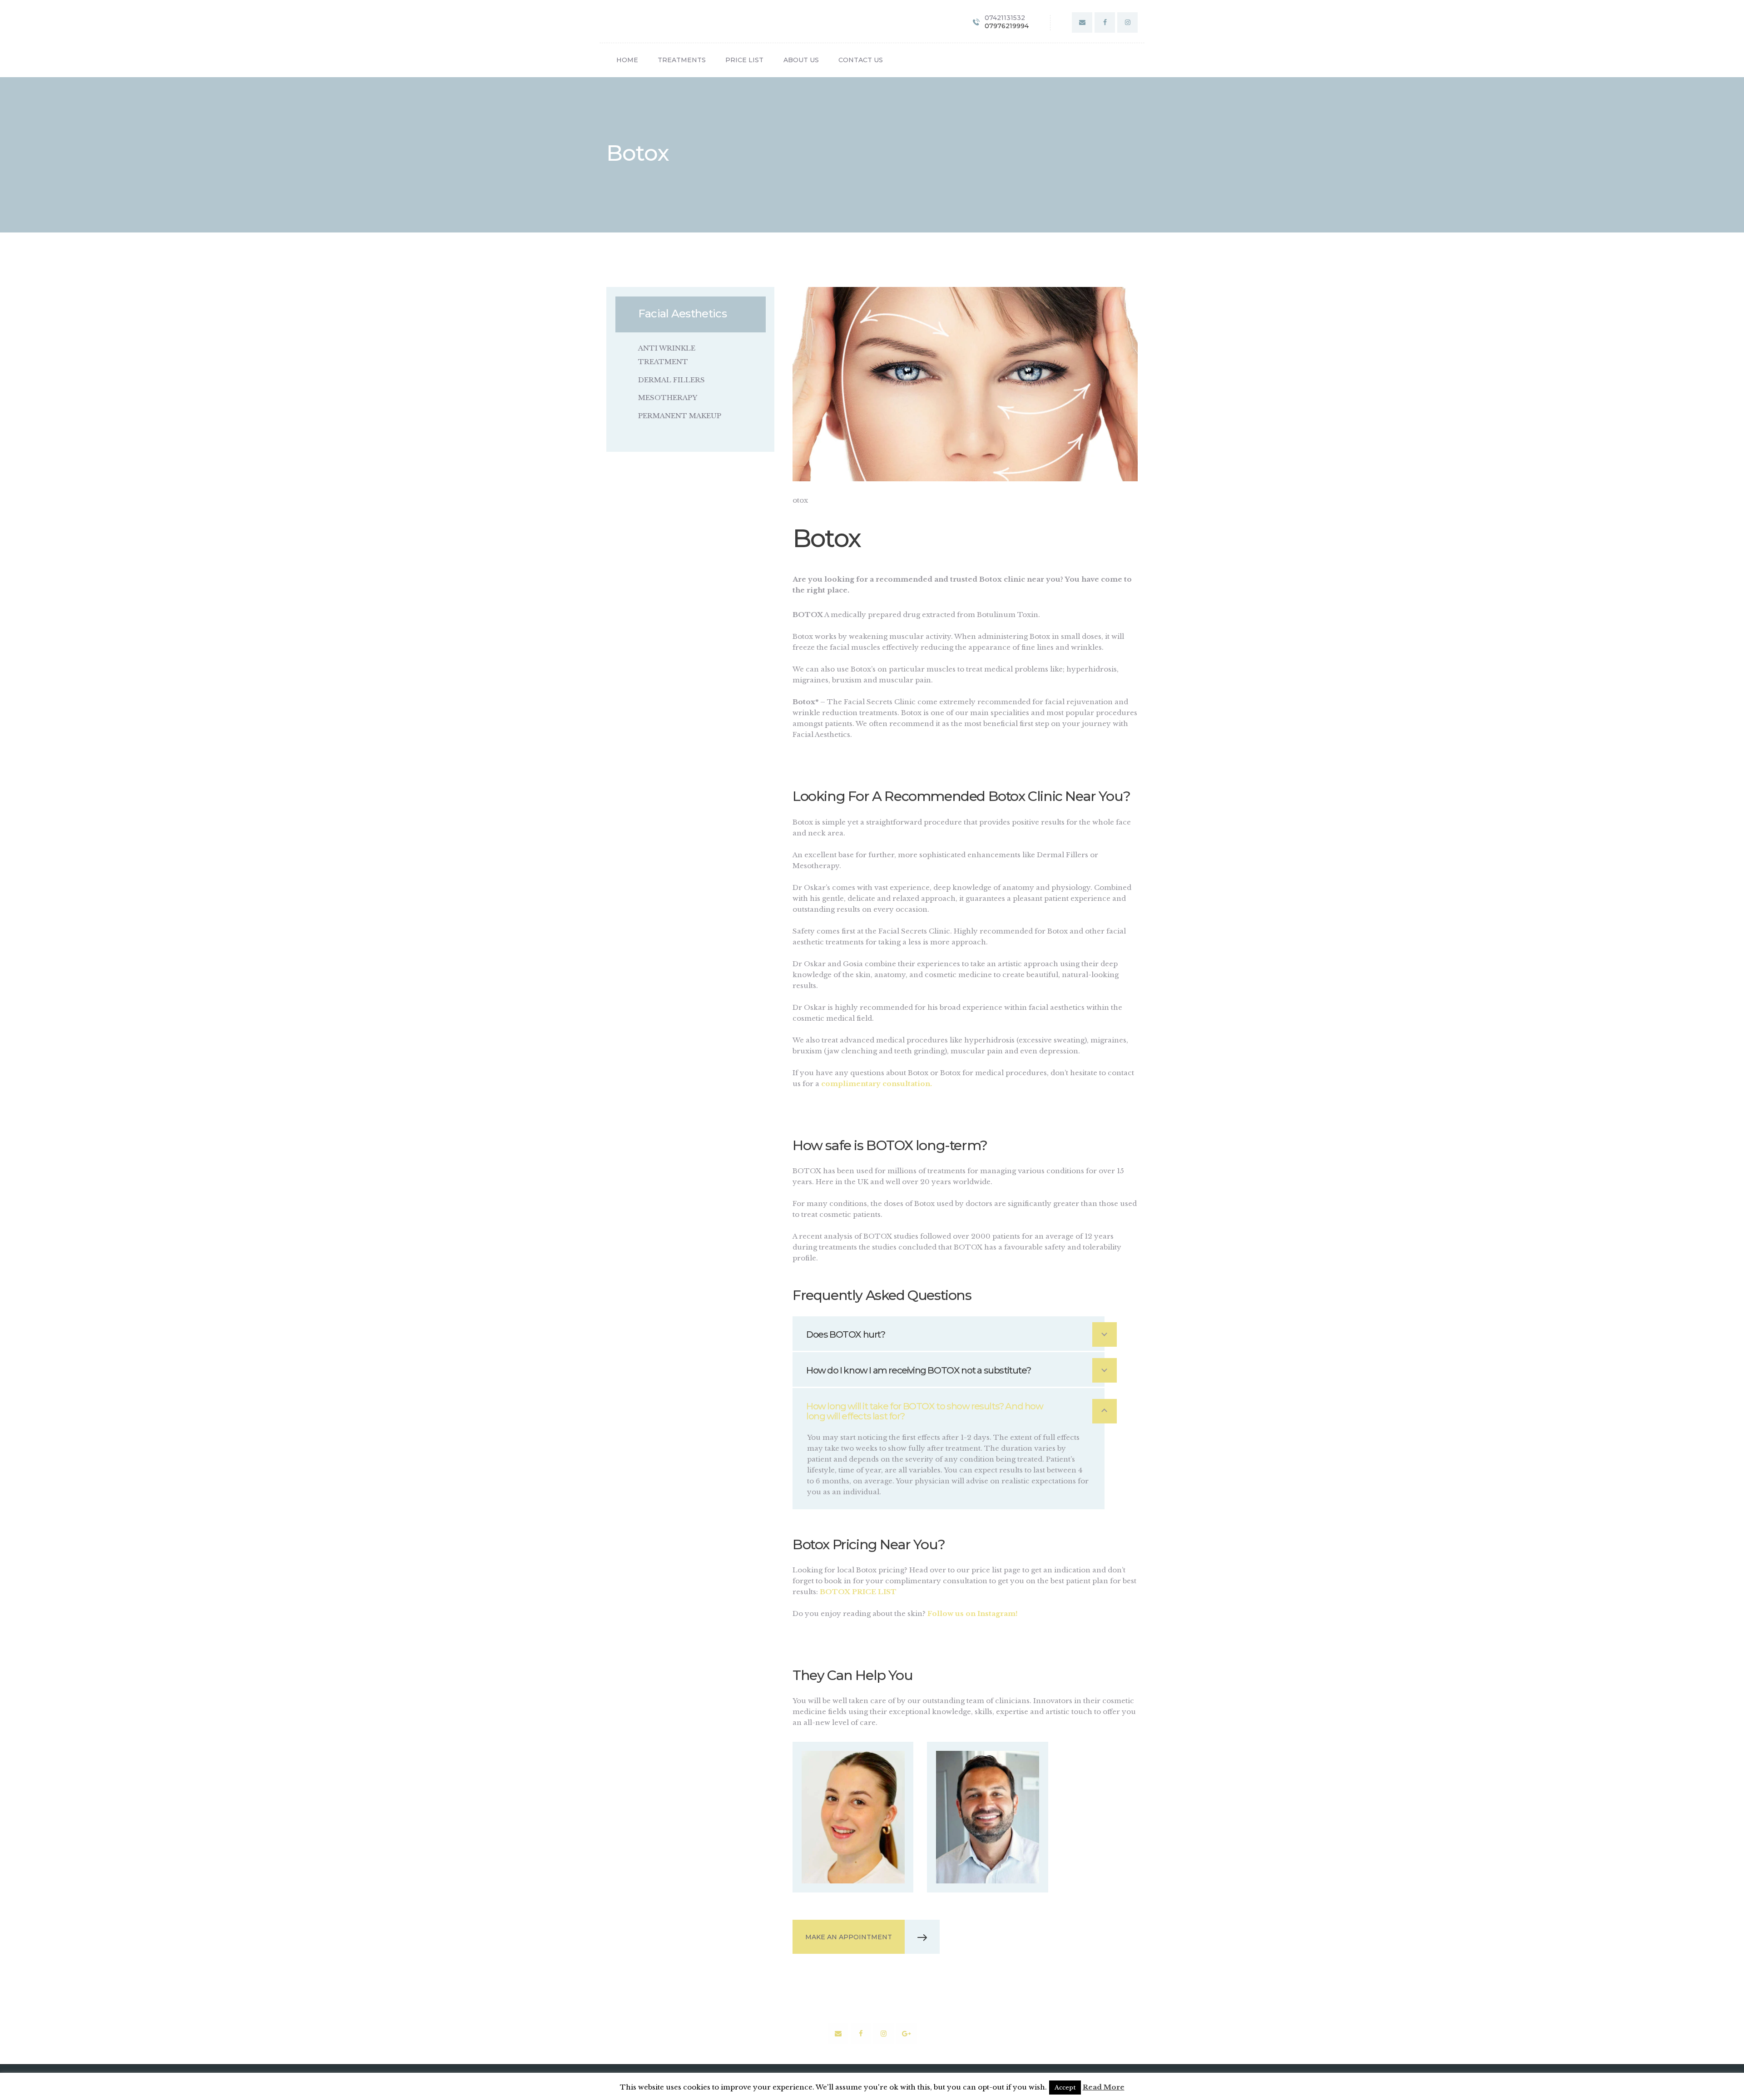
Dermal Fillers (671, 380)
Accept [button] (1065, 2088)
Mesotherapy (668, 398)
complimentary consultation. (877, 1084)
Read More (1104, 2087)
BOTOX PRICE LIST (858, 1592)
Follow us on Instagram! (973, 1613)
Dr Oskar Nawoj (987, 1791)
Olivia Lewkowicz (853, 1791)
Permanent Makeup (680, 416)
